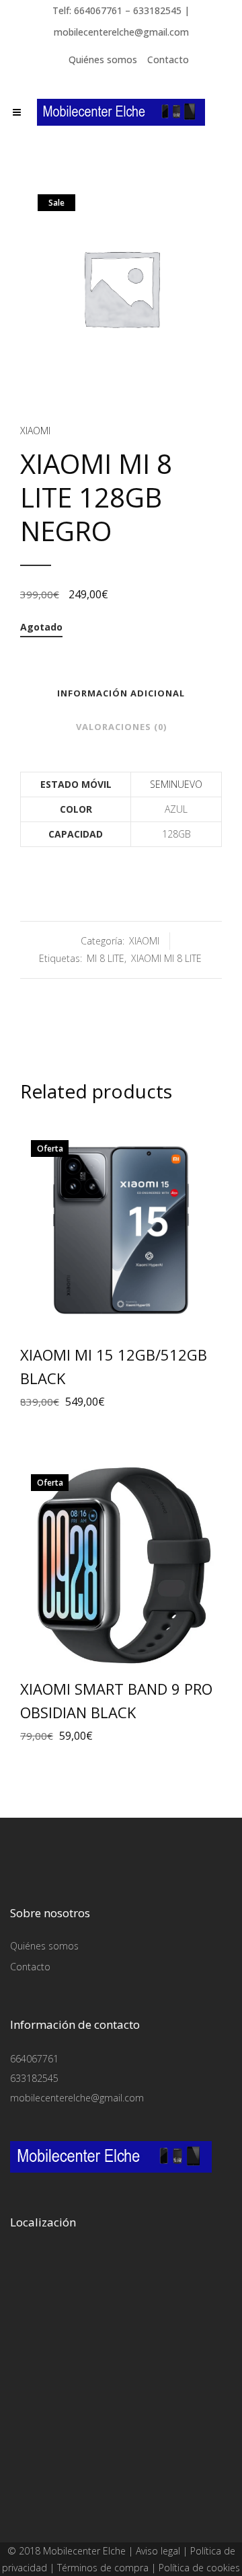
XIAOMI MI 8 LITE (166, 958)
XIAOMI (35, 431)
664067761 (34, 2059)
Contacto (168, 59)
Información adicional (121, 693)
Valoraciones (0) (121, 727)
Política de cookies (199, 2568)
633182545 (34, 2078)
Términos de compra (103, 2568)
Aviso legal (158, 2551)
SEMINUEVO (176, 784)
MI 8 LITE (106, 958)
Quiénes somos (103, 59)
